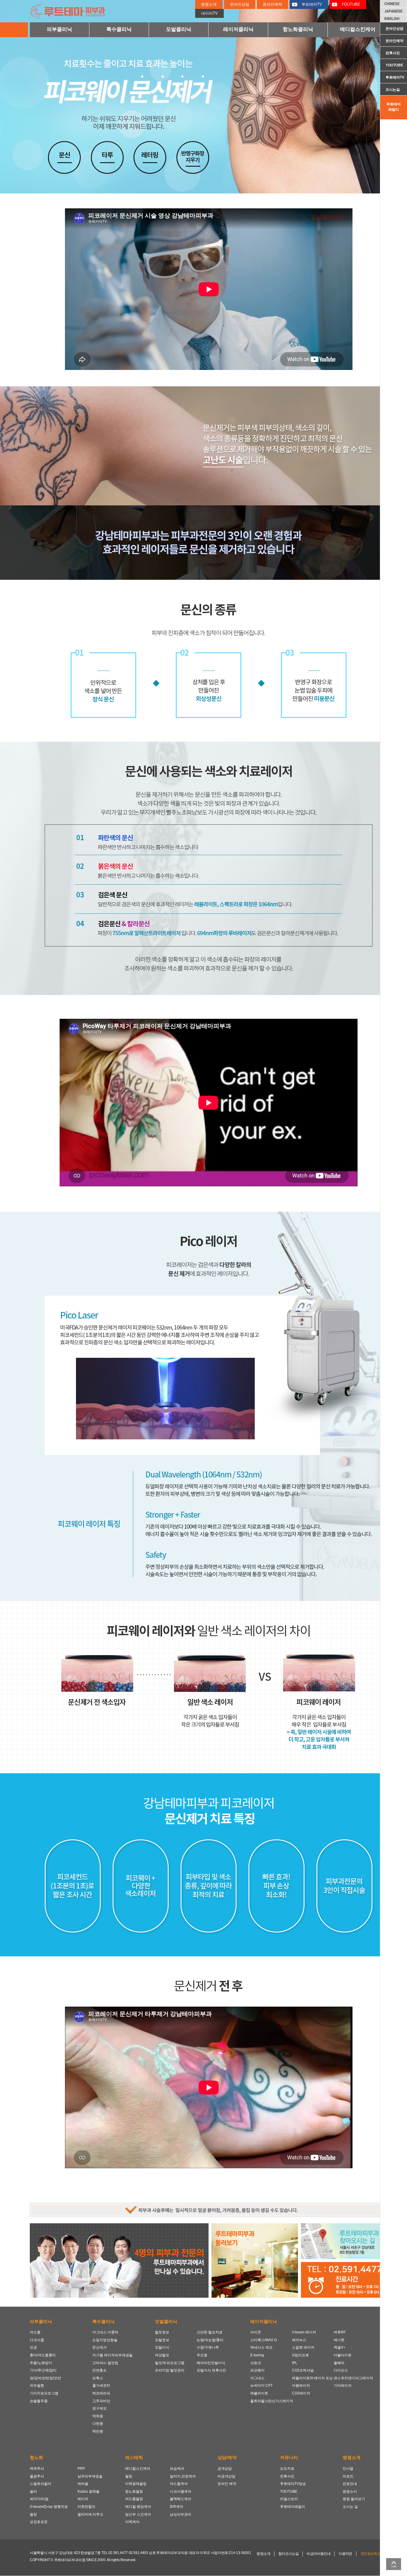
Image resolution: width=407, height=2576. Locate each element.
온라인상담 (394, 29)
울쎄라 (339, 2363)
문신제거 (100, 2347)
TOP (394, 2564)
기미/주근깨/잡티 (43, 2370)
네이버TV (209, 13)
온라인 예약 (227, 2484)
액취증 (98, 2416)
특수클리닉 (119, 29)
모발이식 (162, 2347)
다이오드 (341, 2370)
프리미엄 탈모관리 (170, 2370)
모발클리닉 (179, 29)
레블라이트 (259, 2393)
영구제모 (100, 2408)
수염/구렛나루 (208, 2347)
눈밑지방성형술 (105, 2340)
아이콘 (256, 2332)
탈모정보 (162, 2332)
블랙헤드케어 (181, 2499)
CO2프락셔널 (303, 2370)
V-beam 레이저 (304, 2332)
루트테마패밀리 (394, 107)
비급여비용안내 (319, 2554)
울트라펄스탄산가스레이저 (271, 2401)
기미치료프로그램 (44, 2393)
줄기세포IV (101, 2386)
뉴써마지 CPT (261, 2386)
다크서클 (37, 2340)
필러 (33, 2491)
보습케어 (177, 2469)
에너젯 (339, 2340)
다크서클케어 (181, 2491)
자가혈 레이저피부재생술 (112, 2355)
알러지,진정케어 (183, 2476)
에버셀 (83, 2484)
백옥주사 (37, 2469)
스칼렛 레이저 (303, 2347)
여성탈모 (162, 2355)
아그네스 (257, 2378)
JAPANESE (394, 11)
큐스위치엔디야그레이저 (353, 2378)
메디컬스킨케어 (358, 29)
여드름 (35, 2332)
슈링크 (256, 2363)
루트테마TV (395, 77)
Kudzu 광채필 (88, 2491)
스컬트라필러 (41, 2484)
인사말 (348, 2469)
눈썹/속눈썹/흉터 (210, 2340)
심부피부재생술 (90, 2476)
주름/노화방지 (41, 2363)
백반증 (98, 2431)
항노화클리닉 (298, 29)
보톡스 (98, 2378)
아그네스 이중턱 (105, 2332)
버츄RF (340, 2332)
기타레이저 (343, 2386)
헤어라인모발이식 (211, 2363)
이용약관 (345, 2554)
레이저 (83, 2499)
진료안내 (350, 2484)
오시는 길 (350, 2507)
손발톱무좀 (39, 2401)
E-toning (257, 2355)
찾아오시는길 (288, 2554)
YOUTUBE (394, 65)
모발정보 (162, 2340)
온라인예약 (394, 41)
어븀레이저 (301, 2386)
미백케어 (132, 2522)
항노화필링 (134, 2491)
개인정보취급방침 (374, 2554)
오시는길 (393, 90)
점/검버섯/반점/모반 (45, 2378)
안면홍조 (100, 2370)
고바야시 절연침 (105, 2363)
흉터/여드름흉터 (43, 2355)
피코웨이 (257, 2370)
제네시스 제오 (261, 2347)
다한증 (98, 2424)
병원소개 (209, 4)
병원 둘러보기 (354, 2499)
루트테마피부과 (72, 11)
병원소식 (350, 2491)
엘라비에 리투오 (90, 2514)
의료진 (348, 2476)
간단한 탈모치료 (210, 2332)
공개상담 (225, 2469)
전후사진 (393, 53)
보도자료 (287, 2469)
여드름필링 (134, 2499)
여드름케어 (179, 2484)
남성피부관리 (181, 2514)
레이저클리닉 (238, 29)
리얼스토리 (289, 2499)
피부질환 (37, 2386)
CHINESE (394, 4)
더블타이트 (343, 2355)
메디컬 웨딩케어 (138, 2507)
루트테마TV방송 (293, 2484)
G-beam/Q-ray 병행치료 (49, 2507)
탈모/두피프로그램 (170, 2363)
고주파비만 (101, 2401)
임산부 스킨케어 (138, 2514)
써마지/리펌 (39, 2499)
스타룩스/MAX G (264, 2340)
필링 (33, 2514)
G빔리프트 (300, 2355)
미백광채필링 (136, 2484)
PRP (81, 2469)
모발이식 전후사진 (211, 2370)
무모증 (202, 2355)
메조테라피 (101, 2393)
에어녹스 (299, 2340)
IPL (295, 2363)
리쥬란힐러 (86, 2507)
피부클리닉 (59, 29)
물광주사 (37, 2476)
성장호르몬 (39, 2522)
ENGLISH (394, 18)
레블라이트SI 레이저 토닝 (312, 2378)
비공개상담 (226, 2476)
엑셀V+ (340, 2347)
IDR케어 (177, 2507)
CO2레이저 (301, 2393)
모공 (33, 2347)
